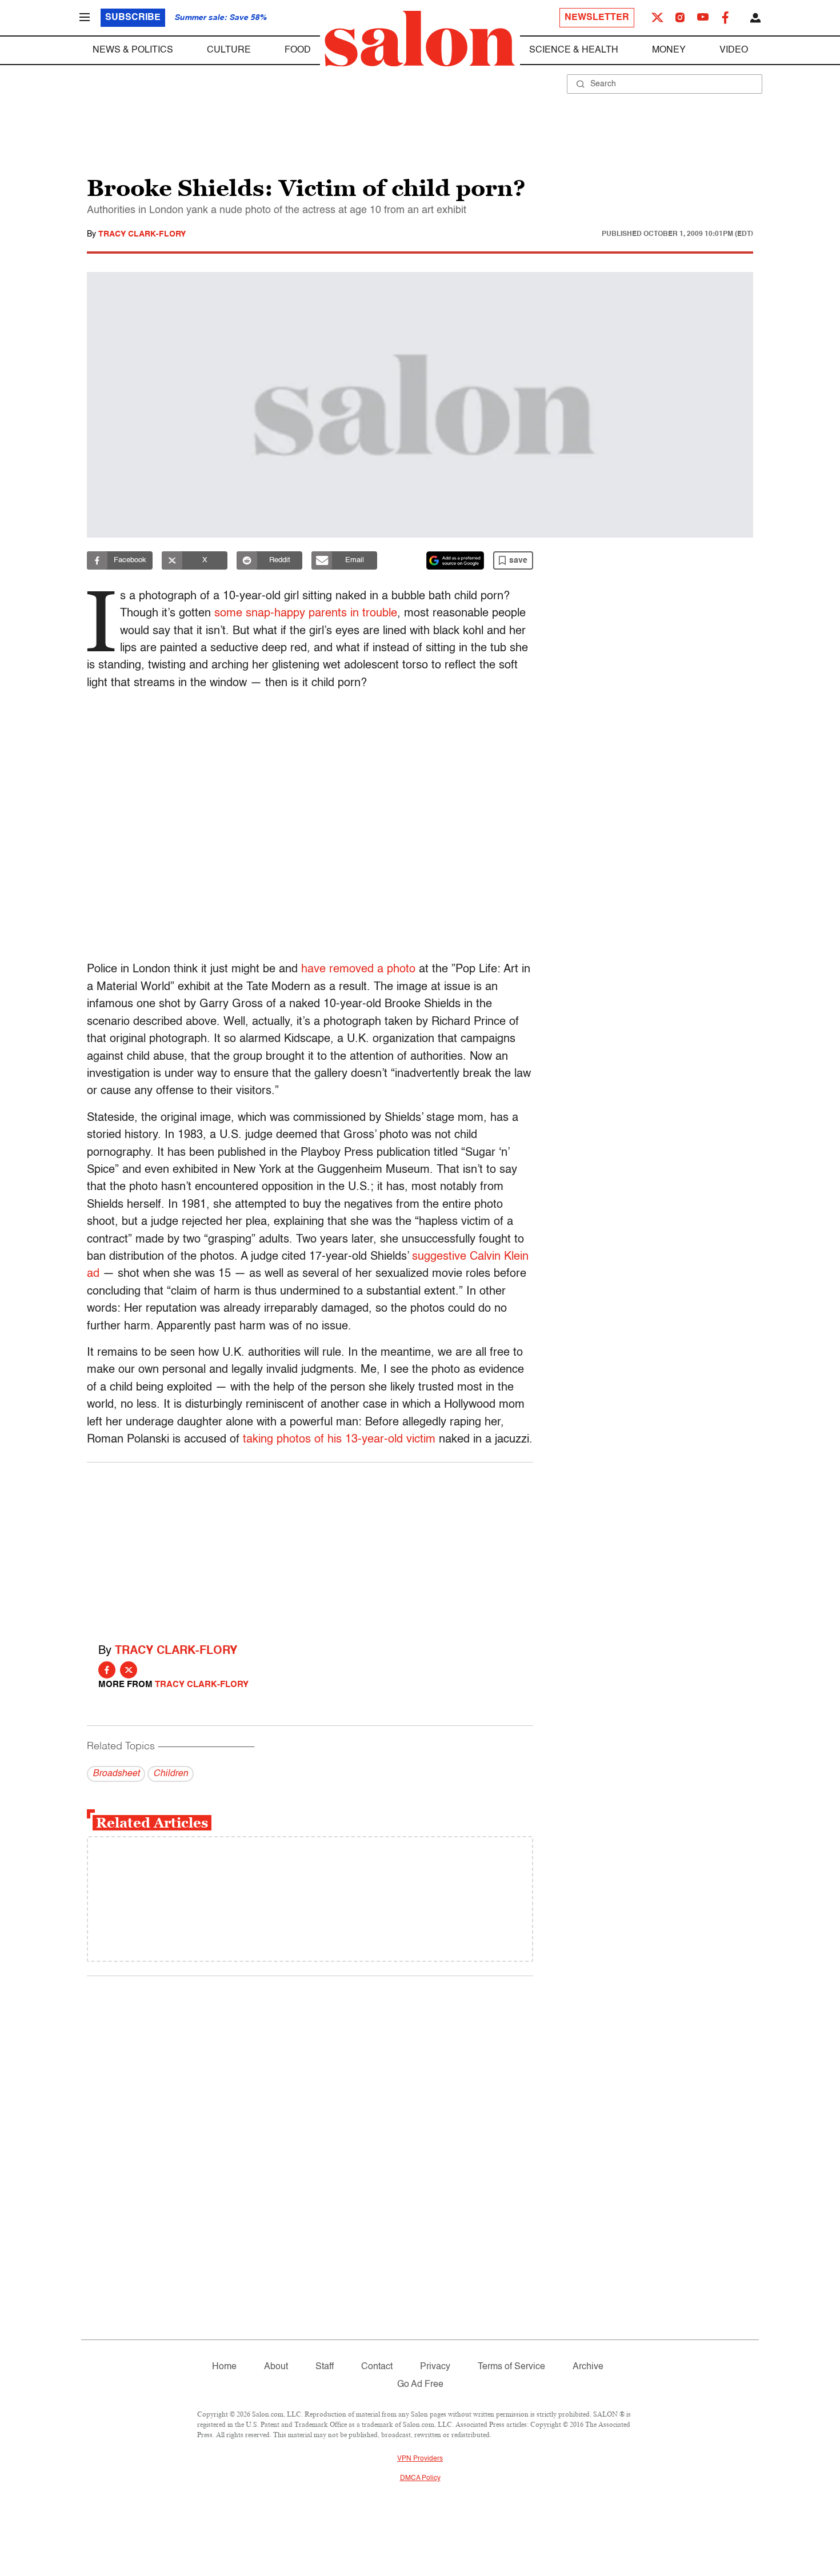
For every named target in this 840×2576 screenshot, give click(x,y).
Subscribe (133, 18)
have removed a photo (358, 969)
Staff (325, 2367)
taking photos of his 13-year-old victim (339, 1440)
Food (298, 50)
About (276, 2367)
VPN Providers (420, 2459)
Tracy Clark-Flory (142, 234)
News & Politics (133, 50)
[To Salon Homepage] (420, 39)
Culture (229, 50)
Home (224, 2367)
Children (171, 1774)
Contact (377, 2367)
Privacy (435, 2367)
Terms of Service (511, 2367)
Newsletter (597, 18)
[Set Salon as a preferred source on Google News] (455, 560)
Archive (588, 2367)
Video (734, 50)
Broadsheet (116, 1774)
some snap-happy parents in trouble (306, 614)
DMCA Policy (420, 2478)
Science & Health (574, 50)
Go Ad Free (420, 2385)
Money (669, 50)
